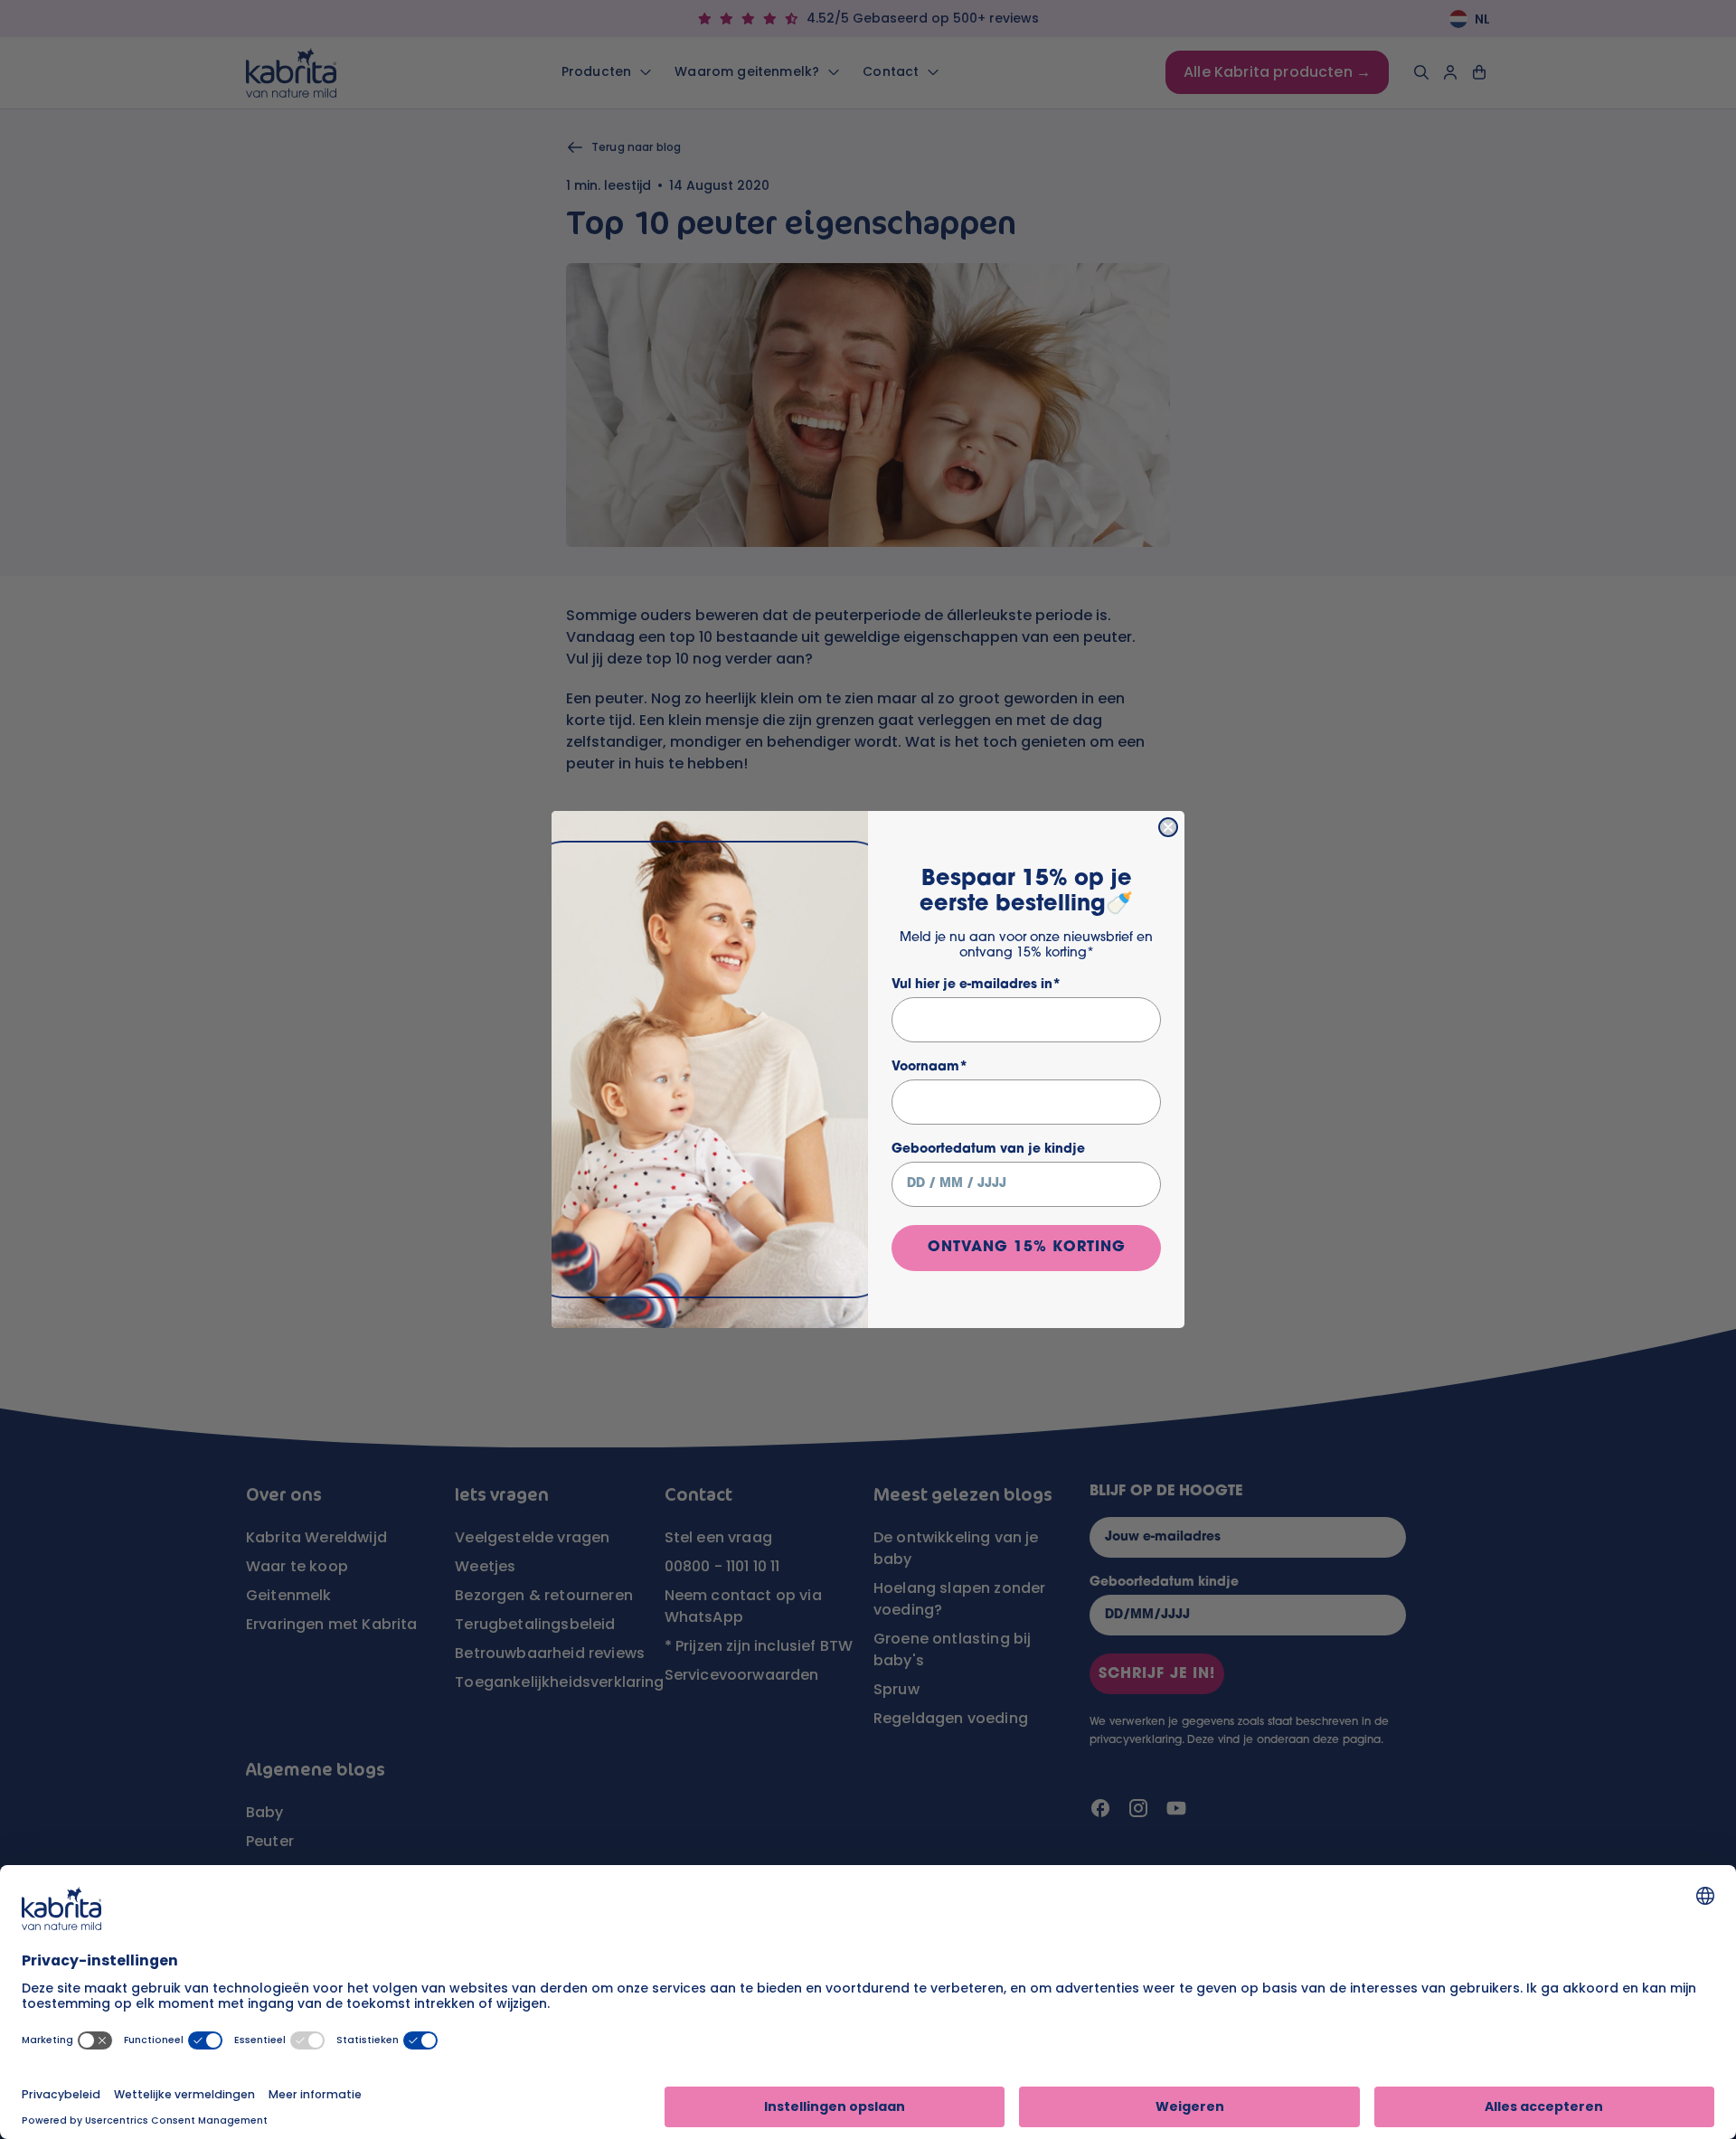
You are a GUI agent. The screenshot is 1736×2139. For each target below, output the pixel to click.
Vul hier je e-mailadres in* (976, 985)
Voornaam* (929, 1067)
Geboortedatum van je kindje (988, 1150)
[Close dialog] (1168, 827)
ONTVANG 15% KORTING (1027, 1248)
